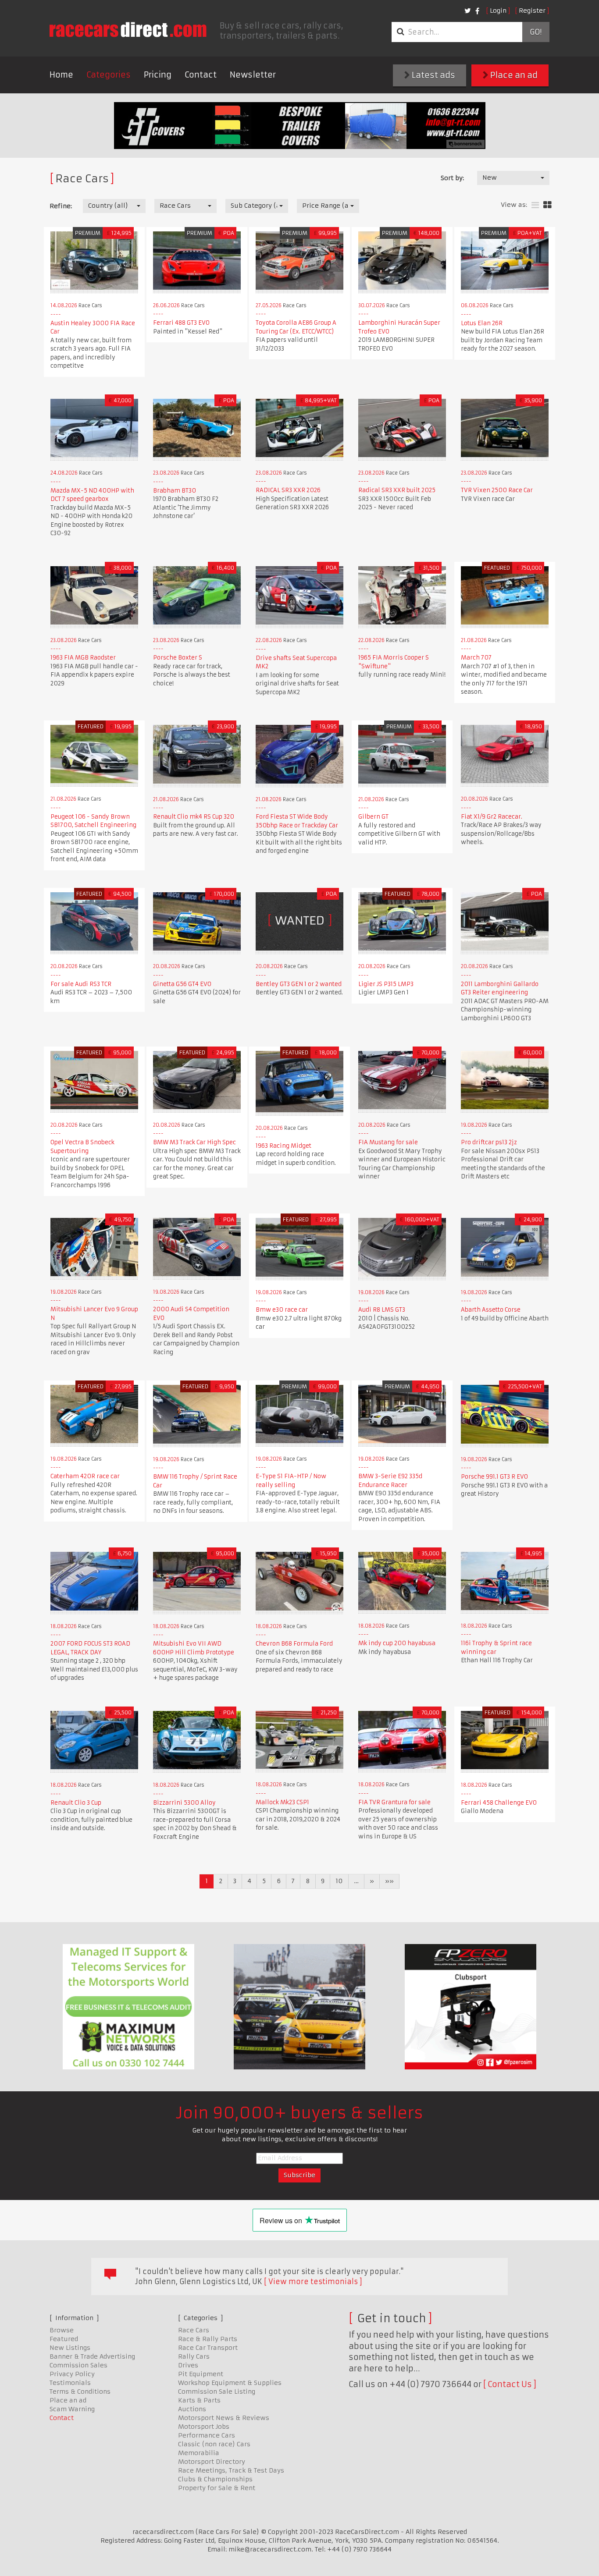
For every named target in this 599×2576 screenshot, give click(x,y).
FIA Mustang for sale (388, 1142)
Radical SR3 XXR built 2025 (397, 490)
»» (389, 1881)
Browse (62, 2330)
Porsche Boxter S (178, 658)
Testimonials (70, 2383)
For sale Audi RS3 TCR (81, 984)
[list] (535, 205)
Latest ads (433, 75)
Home (61, 75)
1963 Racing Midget (283, 1146)
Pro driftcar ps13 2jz (489, 1142)
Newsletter (253, 75)
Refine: (61, 206)
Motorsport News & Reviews (224, 2418)
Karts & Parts (199, 2400)
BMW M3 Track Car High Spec (194, 1142)
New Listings (70, 2348)
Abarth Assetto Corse (491, 1310)
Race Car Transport (208, 2348)
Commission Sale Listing (217, 2391)
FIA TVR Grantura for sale (394, 1802)
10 (339, 1881)
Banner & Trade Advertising (92, 2356)
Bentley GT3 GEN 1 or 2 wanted (299, 984)
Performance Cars (207, 2435)
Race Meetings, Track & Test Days (231, 2470)
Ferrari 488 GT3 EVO (181, 323)
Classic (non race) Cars (214, 2444)
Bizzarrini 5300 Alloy (184, 1803)
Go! (536, 32)
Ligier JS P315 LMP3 (386, 984)
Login (498, 11)
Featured (64, 2339)
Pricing (158, 75)
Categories (109, 75)
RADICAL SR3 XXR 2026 (288, 490)
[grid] (547, 205)
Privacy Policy (72, 2374)
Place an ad (513, 75)
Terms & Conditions (80, 2391)
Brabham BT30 (175, 491)
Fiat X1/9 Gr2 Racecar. (492, 817)
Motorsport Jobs (204, 2427)
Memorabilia (199, 2453)
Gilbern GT (373, 817)
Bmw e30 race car (282, 1310)
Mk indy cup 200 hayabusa (397, 1643)
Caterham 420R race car (85, 1476)
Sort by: (452, 178)
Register (532, 11)
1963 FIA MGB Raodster (83, 658)
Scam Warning (72, 2409)
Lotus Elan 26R (482, 323)
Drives (188, 2365)
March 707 (476, 658)
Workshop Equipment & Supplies (230, 2383)
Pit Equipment (201, 2374)
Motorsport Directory (212, 2462)
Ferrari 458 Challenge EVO (499, 1803)
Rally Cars (194, 2356)
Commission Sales (78, 2365)
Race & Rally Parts (208, 2339)
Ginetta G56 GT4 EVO (182, 984)
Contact (201, 75)
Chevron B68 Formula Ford (294, 1644)
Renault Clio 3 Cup (76, 1803)
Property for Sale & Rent (217, 2488)
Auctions (192, 2409)
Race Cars (194, 2330)
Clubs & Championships (215, 2479)
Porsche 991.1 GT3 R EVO (494, 1477)
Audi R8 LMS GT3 (382, 1310)
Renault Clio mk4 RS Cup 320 (194, 817)
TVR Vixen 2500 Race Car (497, 490)
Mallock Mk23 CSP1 (282, 1802)
